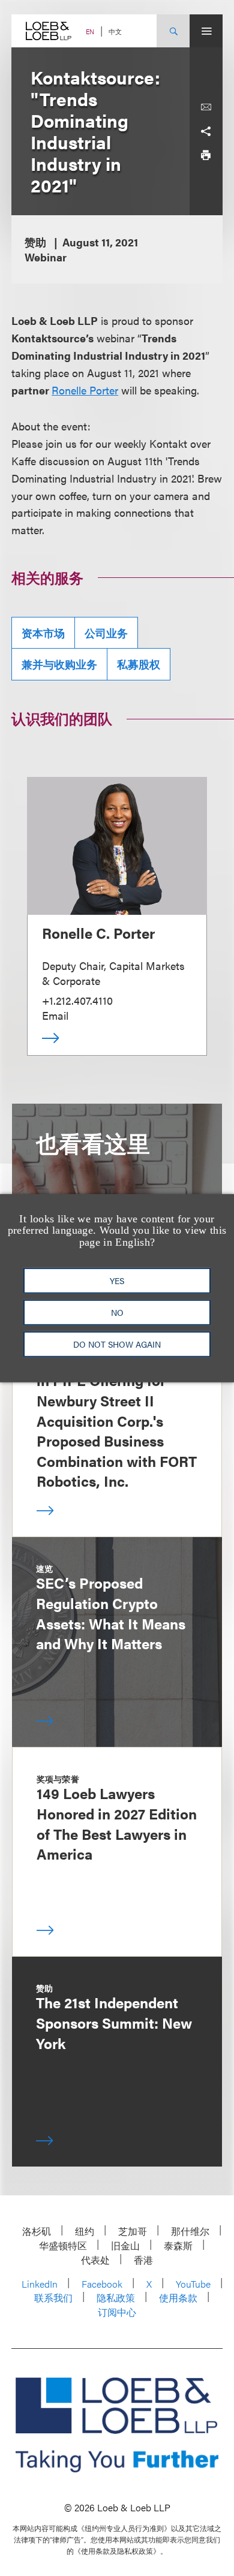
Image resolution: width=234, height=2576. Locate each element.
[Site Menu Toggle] (206, 31)
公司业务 (106, 633)
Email (55, 1015)
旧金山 (125, 2245)
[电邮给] (206, 107)
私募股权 (139, 664)
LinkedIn (40, 2284)
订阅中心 (117, 2312)
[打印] (206, 155)
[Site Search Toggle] (173, 31)
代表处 (95, 2260)
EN (90, 31)
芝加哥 (133, 2231)
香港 (143, 2260)
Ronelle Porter (85, 390)
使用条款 (178, 2298)
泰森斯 (178, 2245)
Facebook (102, 2284)
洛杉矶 (37, 2231)
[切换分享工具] (206, 131)
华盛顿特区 (63, 2245)
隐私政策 (116, 2298)
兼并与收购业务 (59, 664)
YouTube (193, 2284)
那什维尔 (190, 2231)
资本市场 (43, 633)
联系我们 (53, 2298)
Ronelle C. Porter (98, 933)
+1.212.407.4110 (77, 1000)
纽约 (85, 2231)
